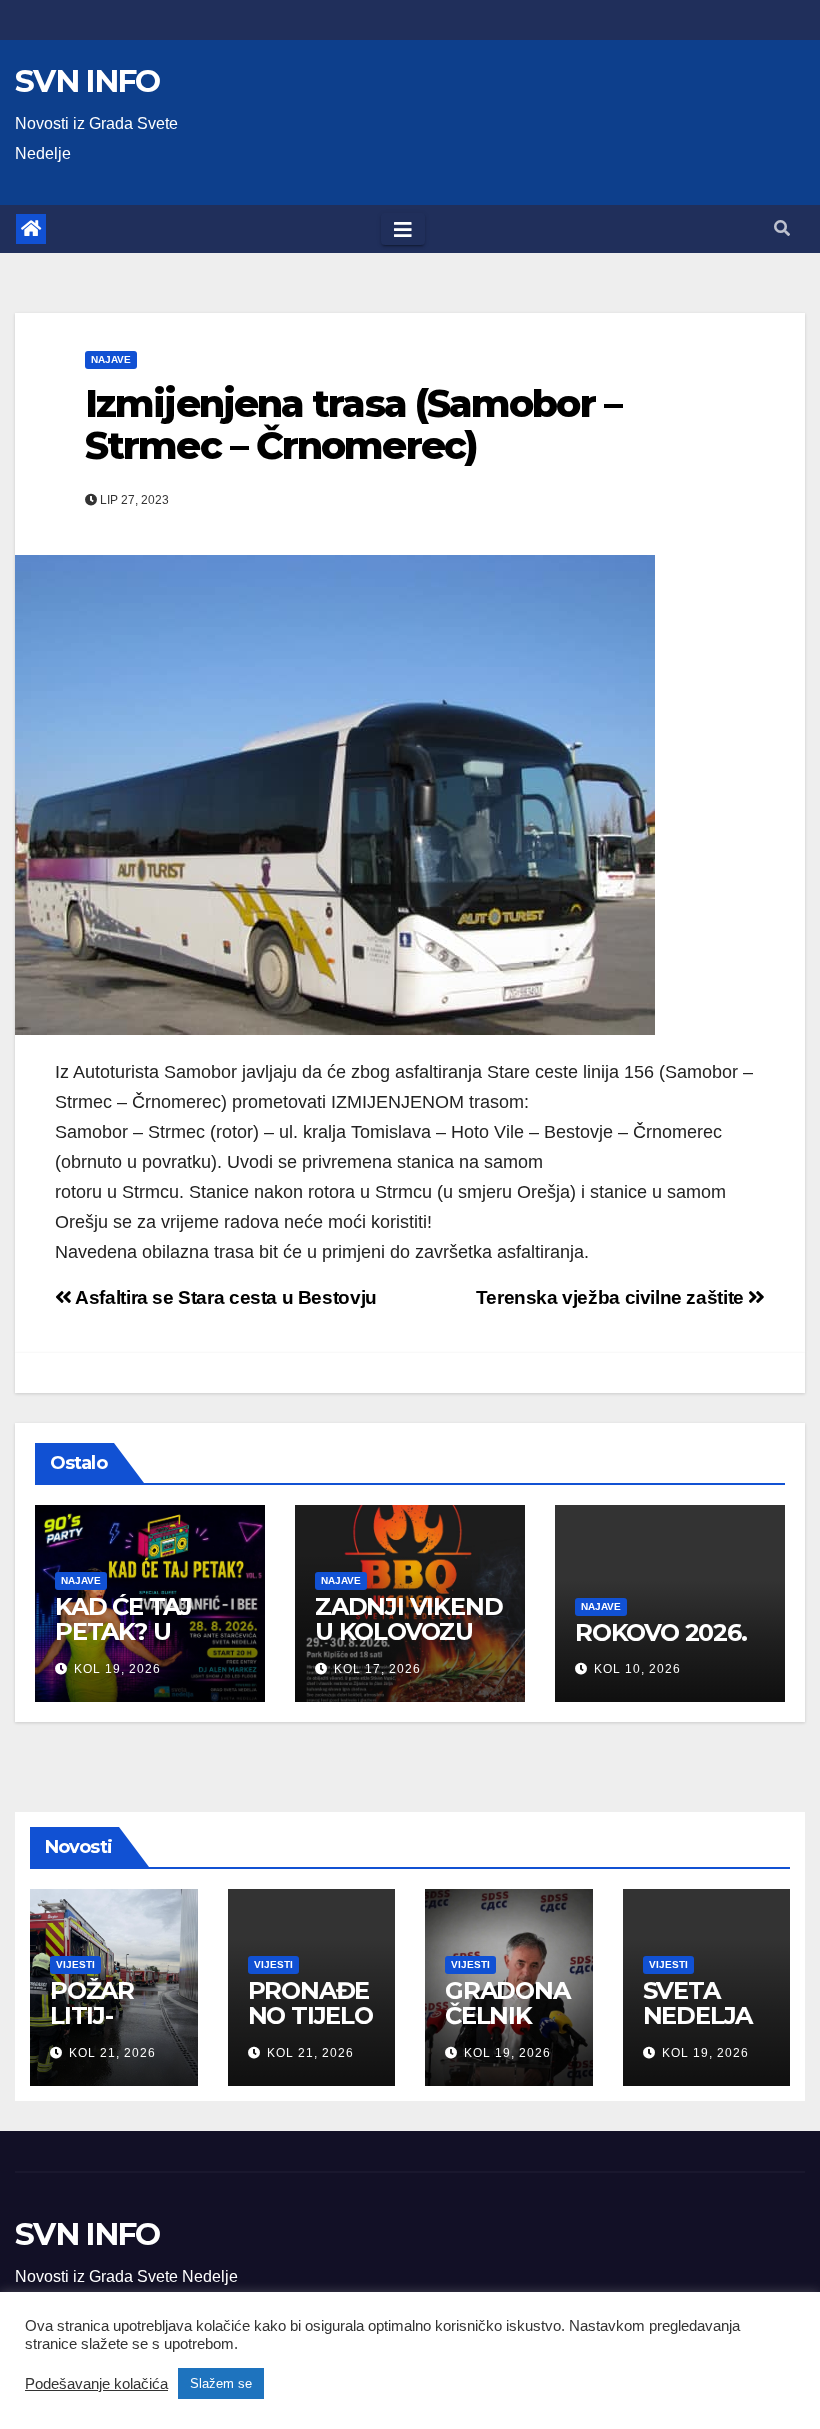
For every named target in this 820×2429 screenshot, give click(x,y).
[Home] (31, 229)
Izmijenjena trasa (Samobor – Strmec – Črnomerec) (353, 424)
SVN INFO (87, 81)
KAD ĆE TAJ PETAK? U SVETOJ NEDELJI (123, 1644)
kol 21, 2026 (112, 2053)
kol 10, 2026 (637, 1669)
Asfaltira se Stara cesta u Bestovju (224, 1297)
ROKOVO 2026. (661, 1632)
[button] (782, 228)
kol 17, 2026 (377, 1669)
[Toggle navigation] (403, 229)
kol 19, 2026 (117, 1669)
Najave (111, 359)
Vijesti (75, 1964)
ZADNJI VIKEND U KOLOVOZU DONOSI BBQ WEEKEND (408, 1644)
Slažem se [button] (221, 2383)
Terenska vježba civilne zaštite (612, 1297)
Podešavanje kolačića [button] (96, 2384)
